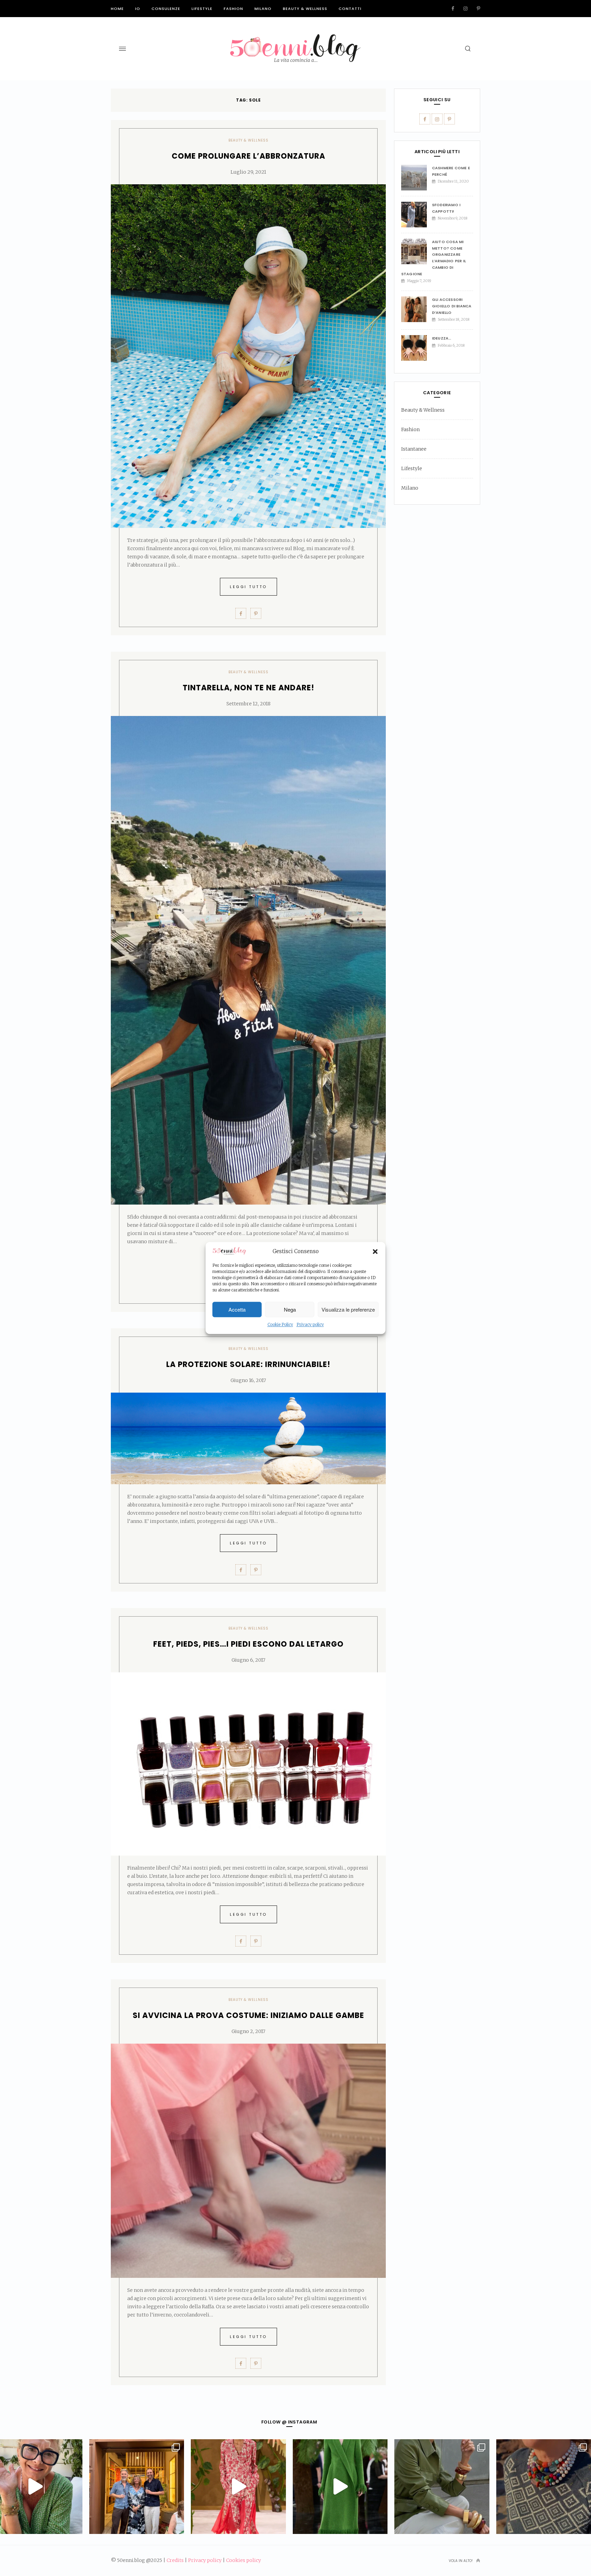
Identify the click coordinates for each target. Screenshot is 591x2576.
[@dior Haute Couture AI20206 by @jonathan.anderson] (340, 2487)
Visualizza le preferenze (348, 1309)
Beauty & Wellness (305, 9)
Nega (290, 1309)
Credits (175, 2560)
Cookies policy (244, 2560)
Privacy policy (310, 1325)
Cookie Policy (280, 1325)
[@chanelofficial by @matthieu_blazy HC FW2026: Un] (238, 2487)
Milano (263, 9)
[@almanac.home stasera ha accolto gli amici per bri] (137, 2487)
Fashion (233, 9)
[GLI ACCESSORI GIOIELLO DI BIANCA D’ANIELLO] (417, 309)
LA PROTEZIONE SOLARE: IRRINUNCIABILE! (248, 1364)
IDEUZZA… (442, 338)
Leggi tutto (248, 587)
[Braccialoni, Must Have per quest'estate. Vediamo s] (442, 2487)
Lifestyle (202, 9)
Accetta (237, 1309)
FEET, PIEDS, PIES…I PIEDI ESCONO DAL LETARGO (248, 1644)
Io (138, 9)
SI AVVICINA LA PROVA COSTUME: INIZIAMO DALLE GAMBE (248, 2015)
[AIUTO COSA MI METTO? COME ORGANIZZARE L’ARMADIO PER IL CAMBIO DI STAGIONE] (417, 251)
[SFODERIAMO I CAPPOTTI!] (417, 215)
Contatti (350, 9)
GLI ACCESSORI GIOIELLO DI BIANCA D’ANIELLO (452, 306)
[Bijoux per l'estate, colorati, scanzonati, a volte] (544, 2487)
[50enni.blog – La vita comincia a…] (295, 38)
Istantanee (414, 449)
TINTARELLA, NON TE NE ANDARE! (248, 688)
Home (117, 9)
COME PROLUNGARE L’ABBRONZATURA (248, 156)
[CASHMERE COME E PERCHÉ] (417, 178)
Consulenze (166, 9)
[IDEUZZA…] (417, 348)
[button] (375, 1251)
